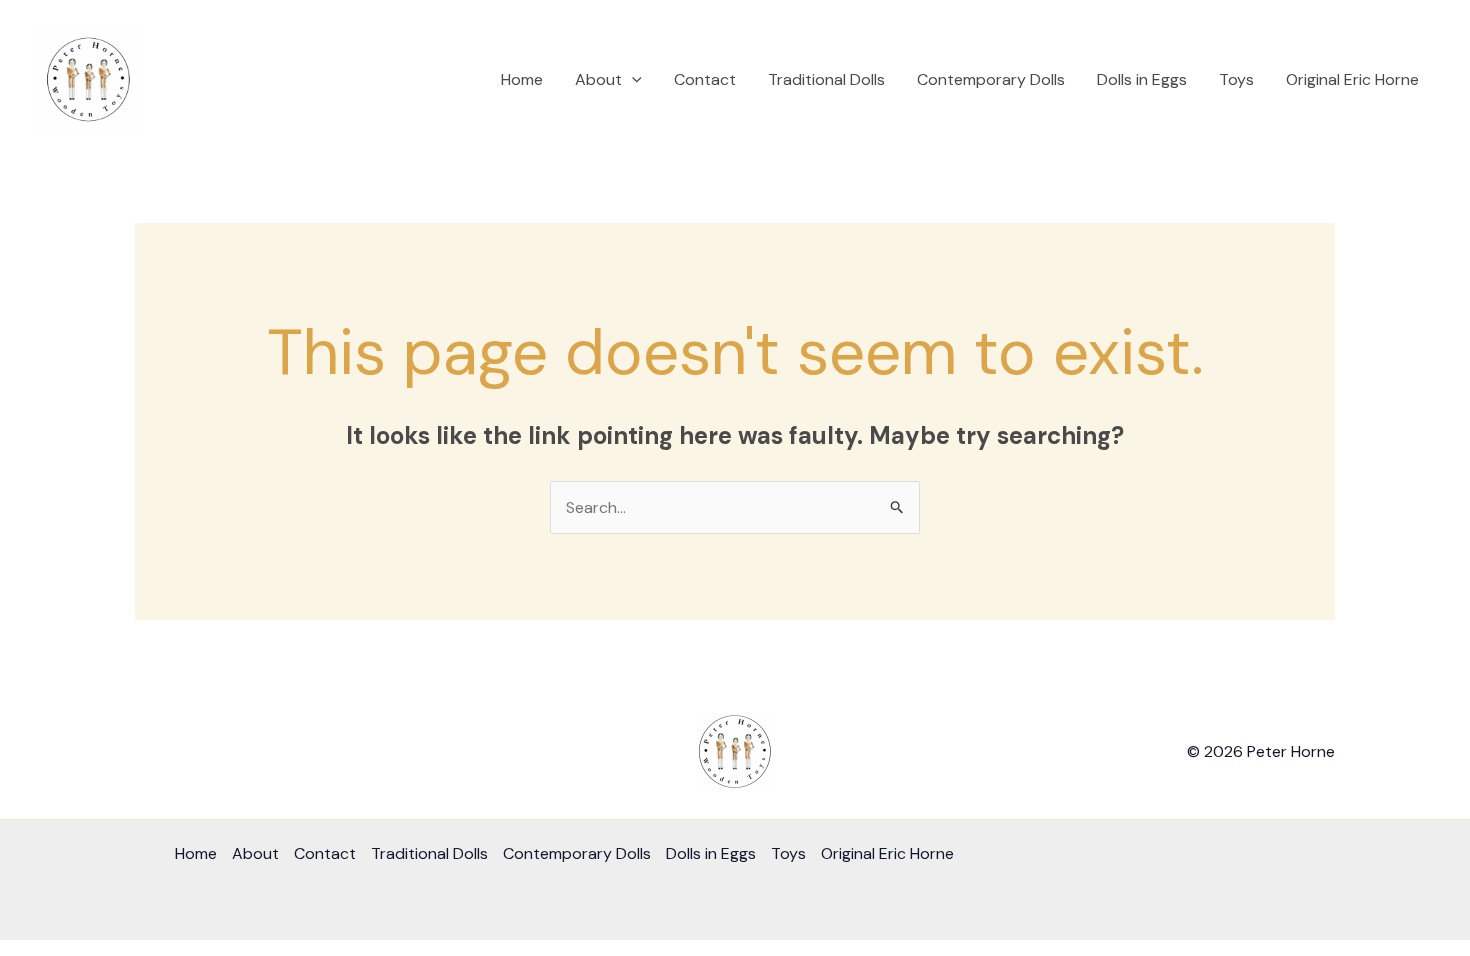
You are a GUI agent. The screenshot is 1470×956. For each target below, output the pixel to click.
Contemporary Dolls (991, 79)
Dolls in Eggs (1142, 79)
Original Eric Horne (1352, 79)
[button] (632, 80)
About (598, 79)
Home (522, 79)
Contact (705, 79)
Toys (1236, 79)
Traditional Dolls (826, 79)
